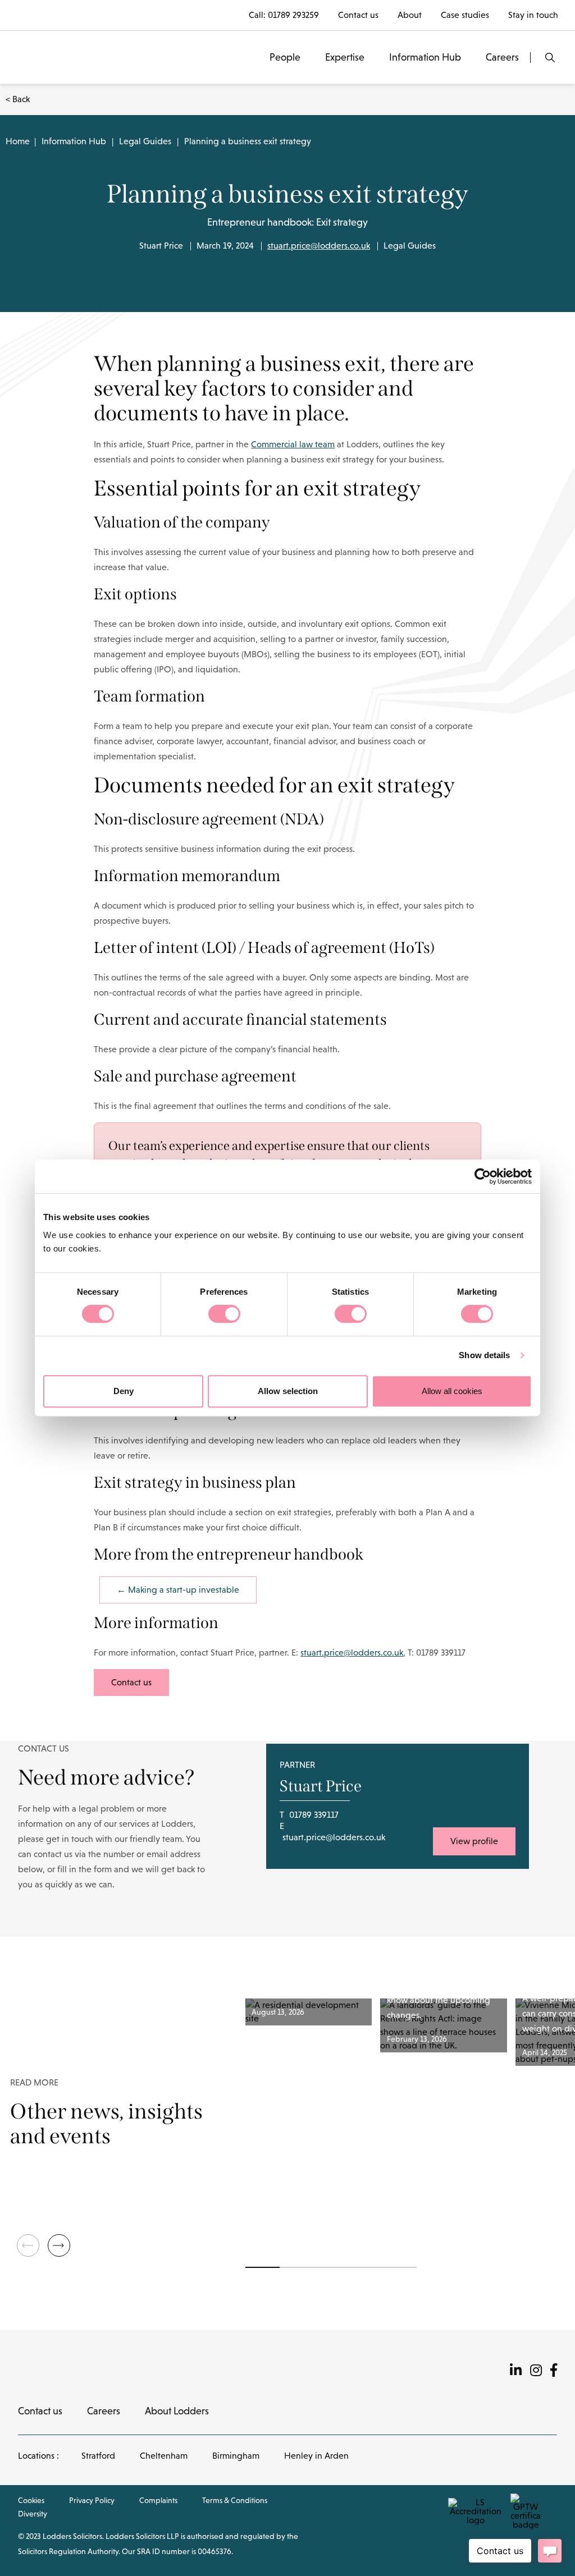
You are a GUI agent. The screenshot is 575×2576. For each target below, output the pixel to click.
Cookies (31, 2500)
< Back (18, 99)
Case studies (465, 15)
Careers (502, 57)
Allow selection (288, 1391)
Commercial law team (293, 444)
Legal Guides (145, 141)
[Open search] (550, 58)
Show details (484, 1355)
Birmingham (236, 2456)
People (285, 57)
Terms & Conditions (235, 2500)
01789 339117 (314, 1815)
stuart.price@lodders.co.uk (319, 246)
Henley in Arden (316, 2456)
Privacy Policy (92, 2500)
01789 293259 (293, 15)
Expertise (345, 57)
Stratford (98, 2456)
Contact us (358, 15)
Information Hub (425, 57)
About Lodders (177, 2411)
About (410, 15)
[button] (59, 2245)
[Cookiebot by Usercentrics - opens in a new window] (483, 1176)
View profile (474, 1841)
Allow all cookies (452, 1391)
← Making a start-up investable (178, 1590)
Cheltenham (164, 2456)
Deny (124, 1391)
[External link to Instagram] (536, 2370)
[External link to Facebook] (554, 2370)
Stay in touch (533, 15)
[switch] (224, 1314)
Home (18, 141)
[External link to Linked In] (516, 2370)
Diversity (33, 2514)
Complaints (158, 2500)
